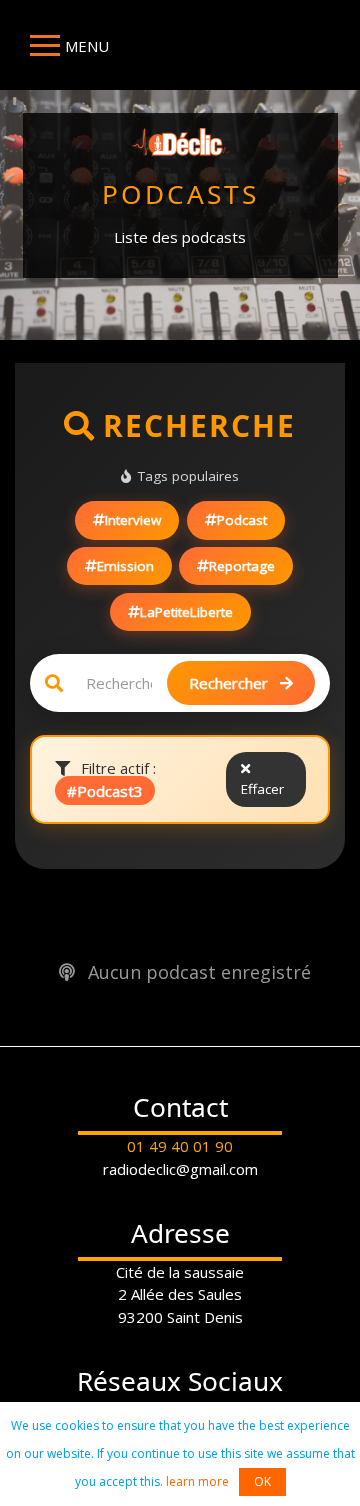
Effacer (262, 789)
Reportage (242, 566)
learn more (197, 1481)
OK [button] (262, 1481)
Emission (125, 566)
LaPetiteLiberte (186, 612)
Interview (133, 520)
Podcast (242, 520)
